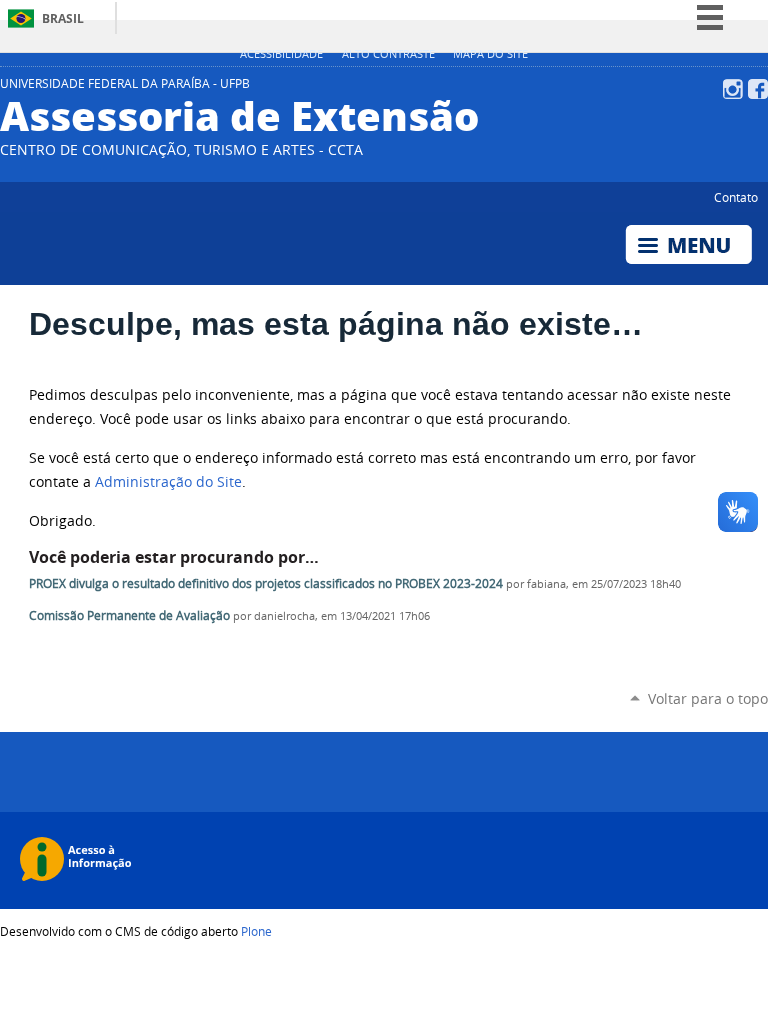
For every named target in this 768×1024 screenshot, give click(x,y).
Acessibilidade (281, 54)
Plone (256, 931)
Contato (736, 197)
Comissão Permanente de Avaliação (129, 615)
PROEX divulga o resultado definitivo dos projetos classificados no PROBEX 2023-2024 (266, 583)
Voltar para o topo (708, 698)
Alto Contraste (388, 54)
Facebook (758, 89)
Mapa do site (490, 54)
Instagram (733, 89)
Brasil (63, 18)
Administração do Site (168, 482)
